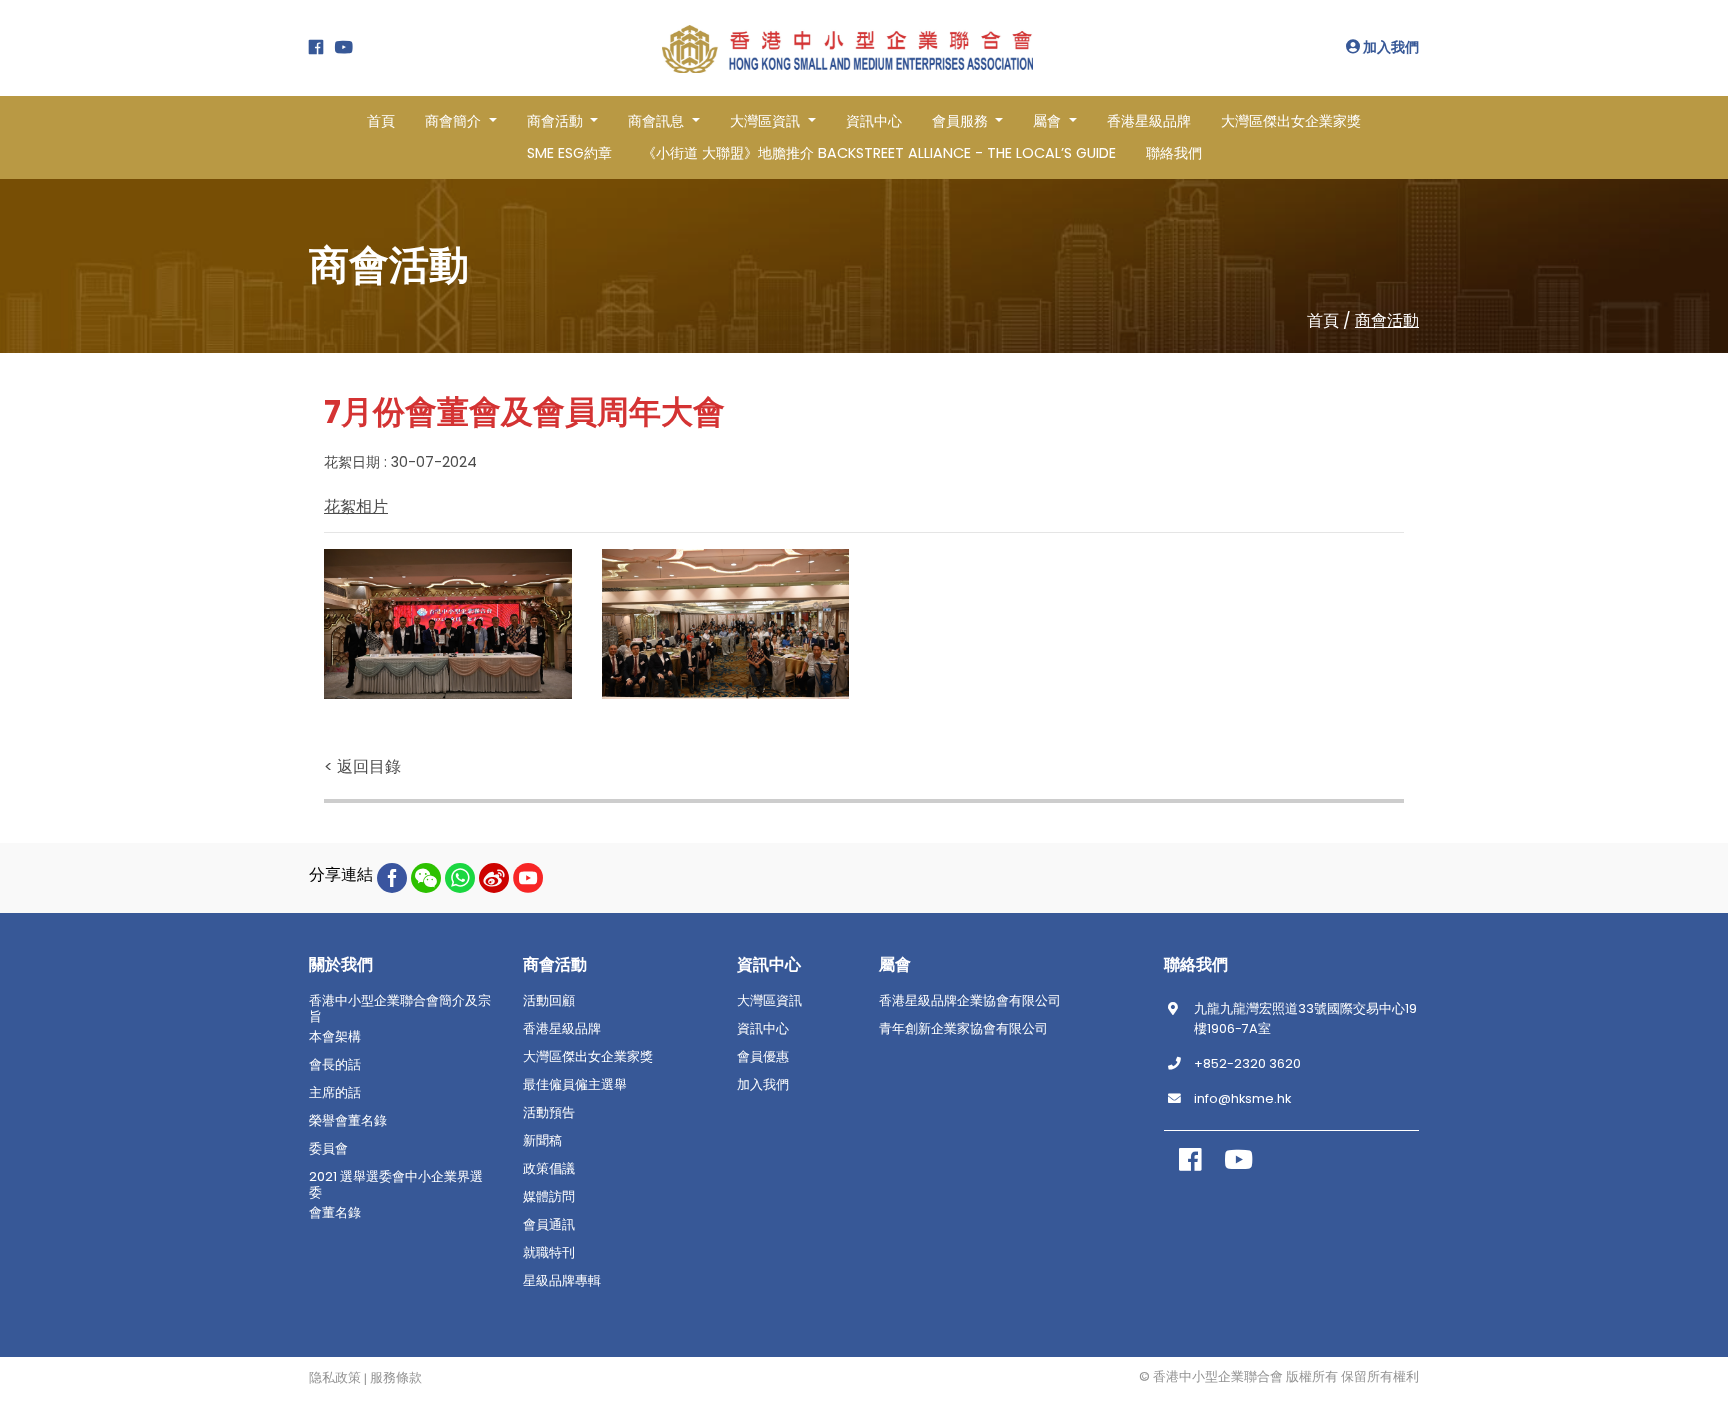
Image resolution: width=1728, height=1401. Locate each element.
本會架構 (335, 1037)
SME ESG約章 (569, 153)
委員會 (328, 1149)
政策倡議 (549, 1169)
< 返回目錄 (362, 766)
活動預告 (549, 1113)
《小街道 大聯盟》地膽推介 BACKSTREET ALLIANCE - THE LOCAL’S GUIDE (879, 153)
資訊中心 (874, 121)
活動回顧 (549, 1001)
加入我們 (1389, 47)
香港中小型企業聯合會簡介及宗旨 (400, 1009)
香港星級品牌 (1149, 121)
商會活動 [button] (557, 121)
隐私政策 (335, 1378)
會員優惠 (763, 1057)
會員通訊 (549, 1225)
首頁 (381, 121)
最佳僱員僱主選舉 (575, 1085)
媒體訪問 (549, 1197)
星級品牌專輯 (562, 1281)
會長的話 (335, 1065)
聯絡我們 (1174, 153)
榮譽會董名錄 (348, 1121)
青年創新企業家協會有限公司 (963, 1029)
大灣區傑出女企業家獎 (1291, 121)
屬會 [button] (1049, 121)
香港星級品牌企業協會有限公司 (970, 1001)
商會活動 (1387, 320)
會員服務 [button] (962, 121)
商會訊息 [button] (658, 121)
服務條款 (396, 1378)
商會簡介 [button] (455, 121)
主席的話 (335, 1093)
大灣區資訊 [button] (767, 121)
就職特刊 (549, 1253)
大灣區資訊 (769, 1001)
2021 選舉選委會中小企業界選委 (396, 1185)
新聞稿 (542, 1141)
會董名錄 (335, 1213)
